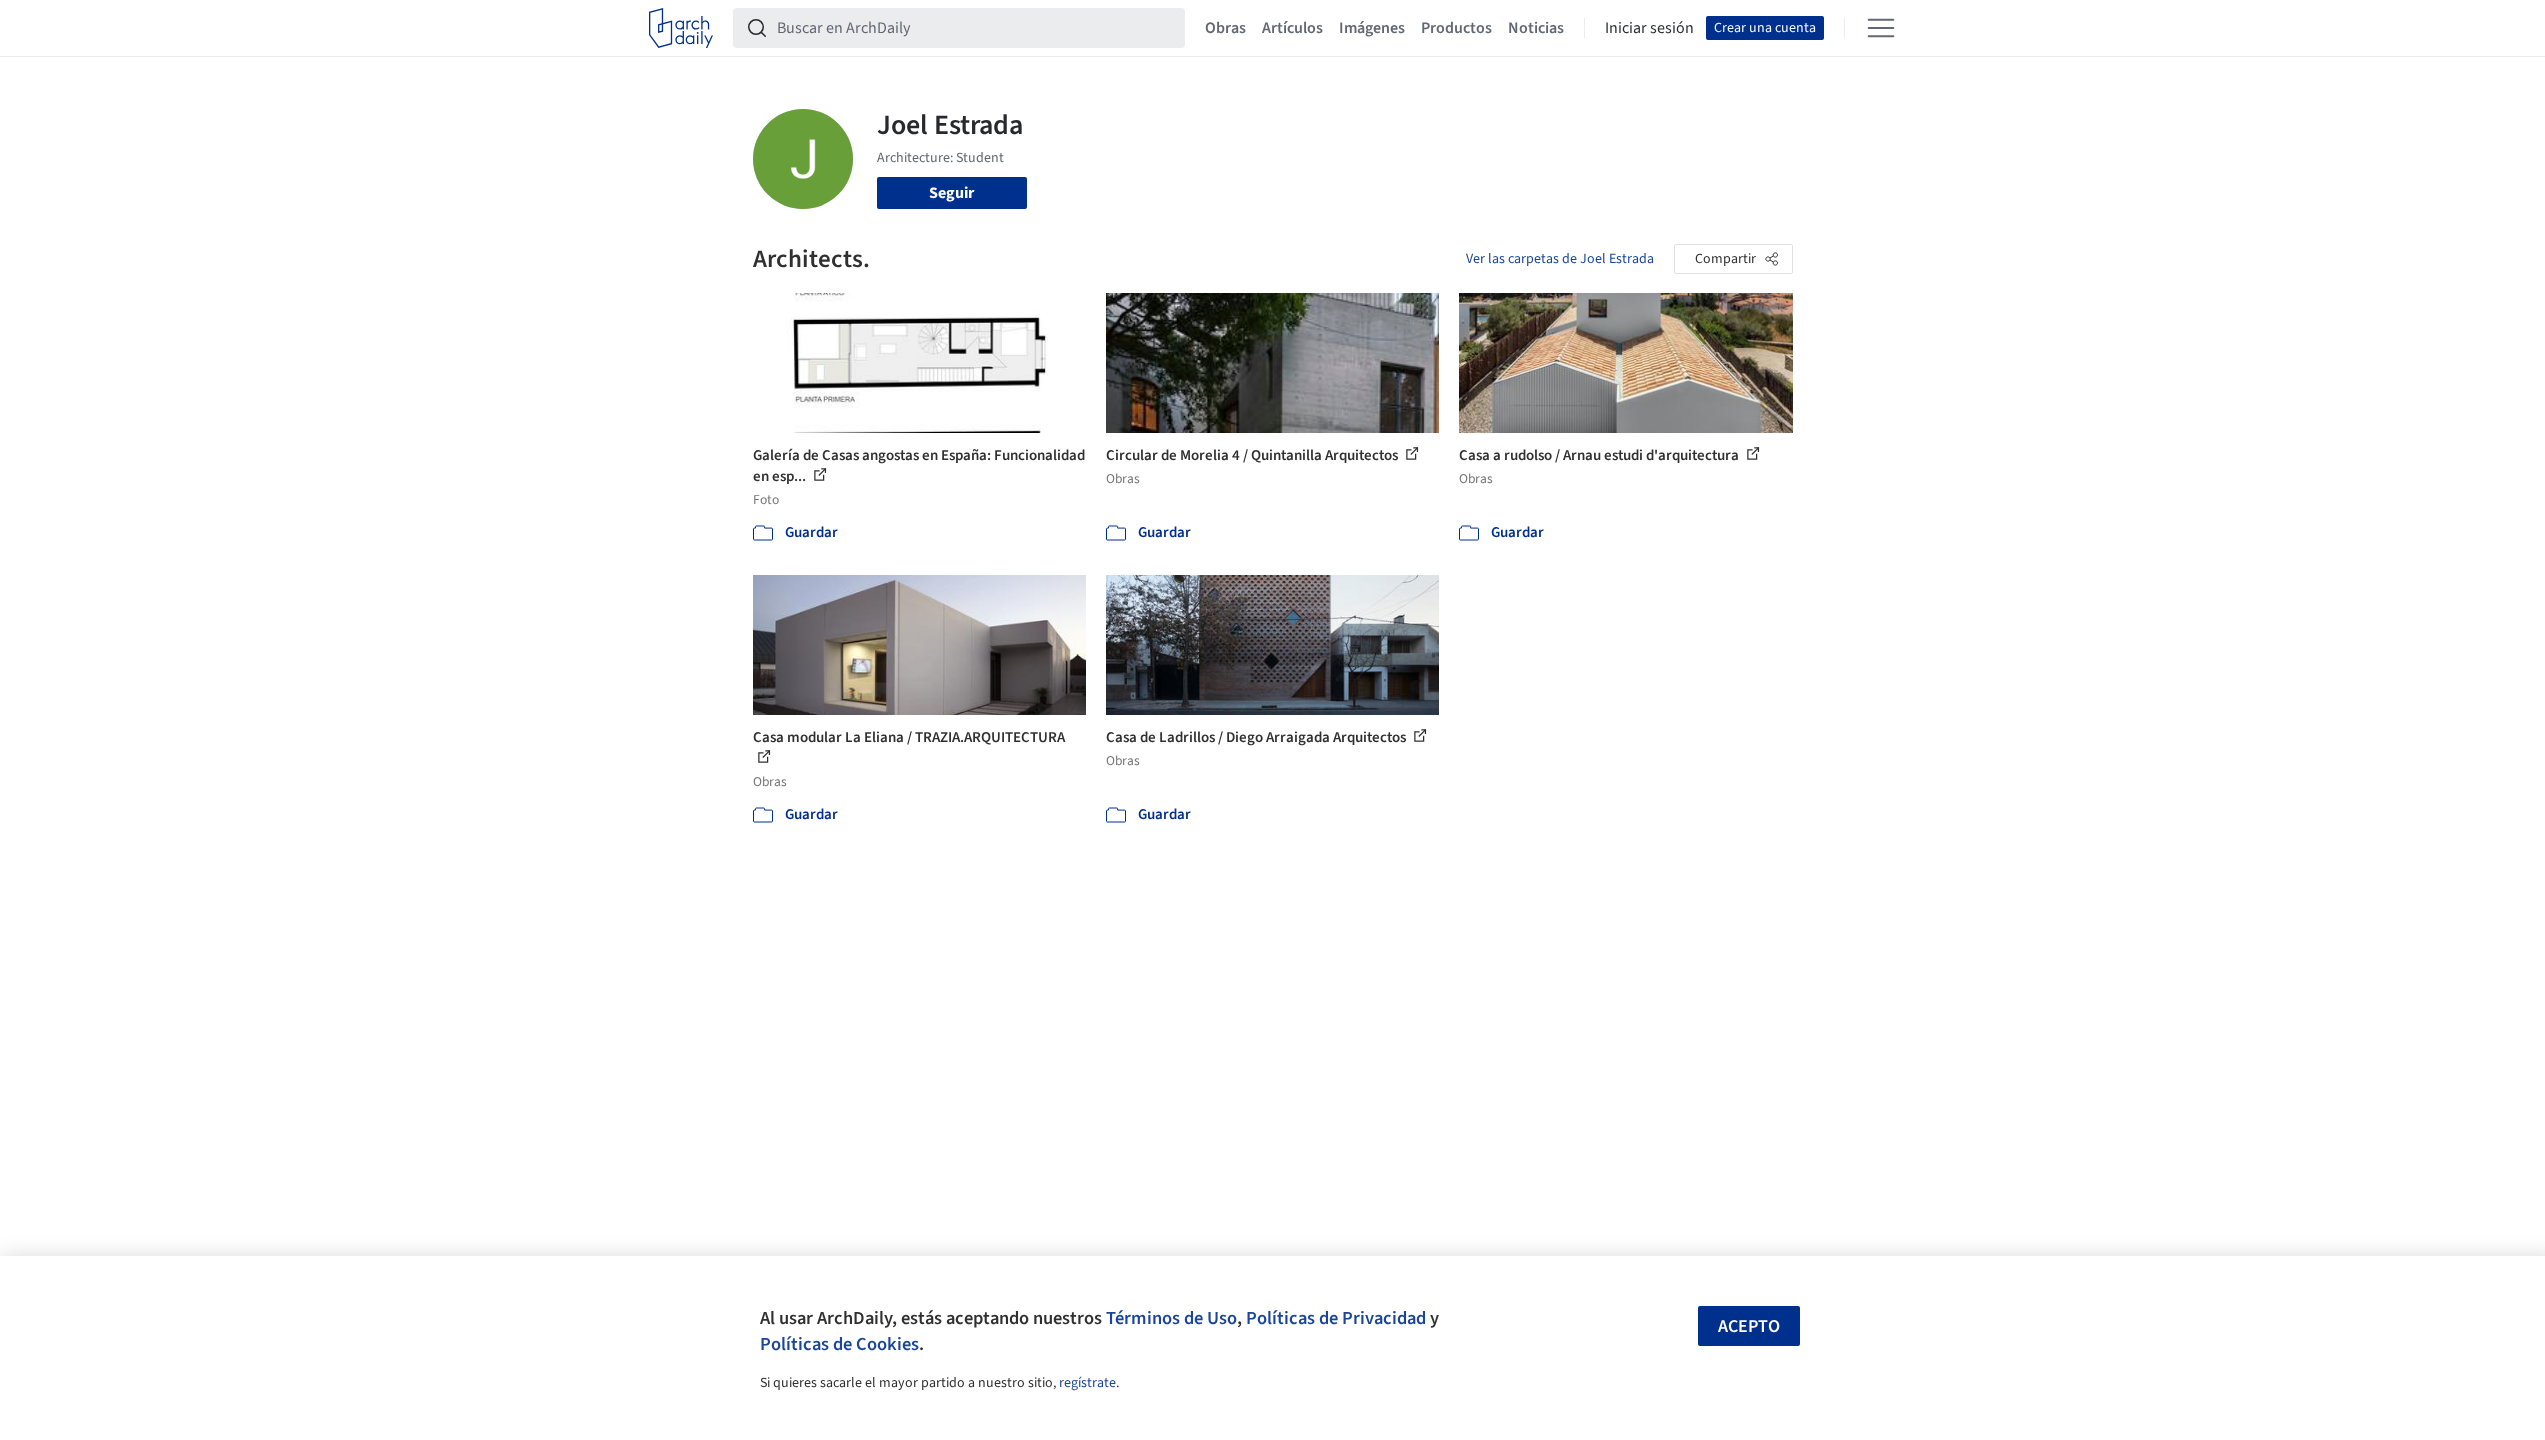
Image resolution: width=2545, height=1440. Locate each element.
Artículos (1292, 28)
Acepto (1749, 1326)
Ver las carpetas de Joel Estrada (1560, 259)
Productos (1456, 28)
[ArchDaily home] (681, 28)
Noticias (1536, 28)
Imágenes (1372, 28)
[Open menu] (1881, 28)
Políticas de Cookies (839, 1344)
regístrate (1087, 1383)
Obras (1225, 28)
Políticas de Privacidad (1336, 1318)
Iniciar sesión (1649, 28)
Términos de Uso (1171, 1318)
